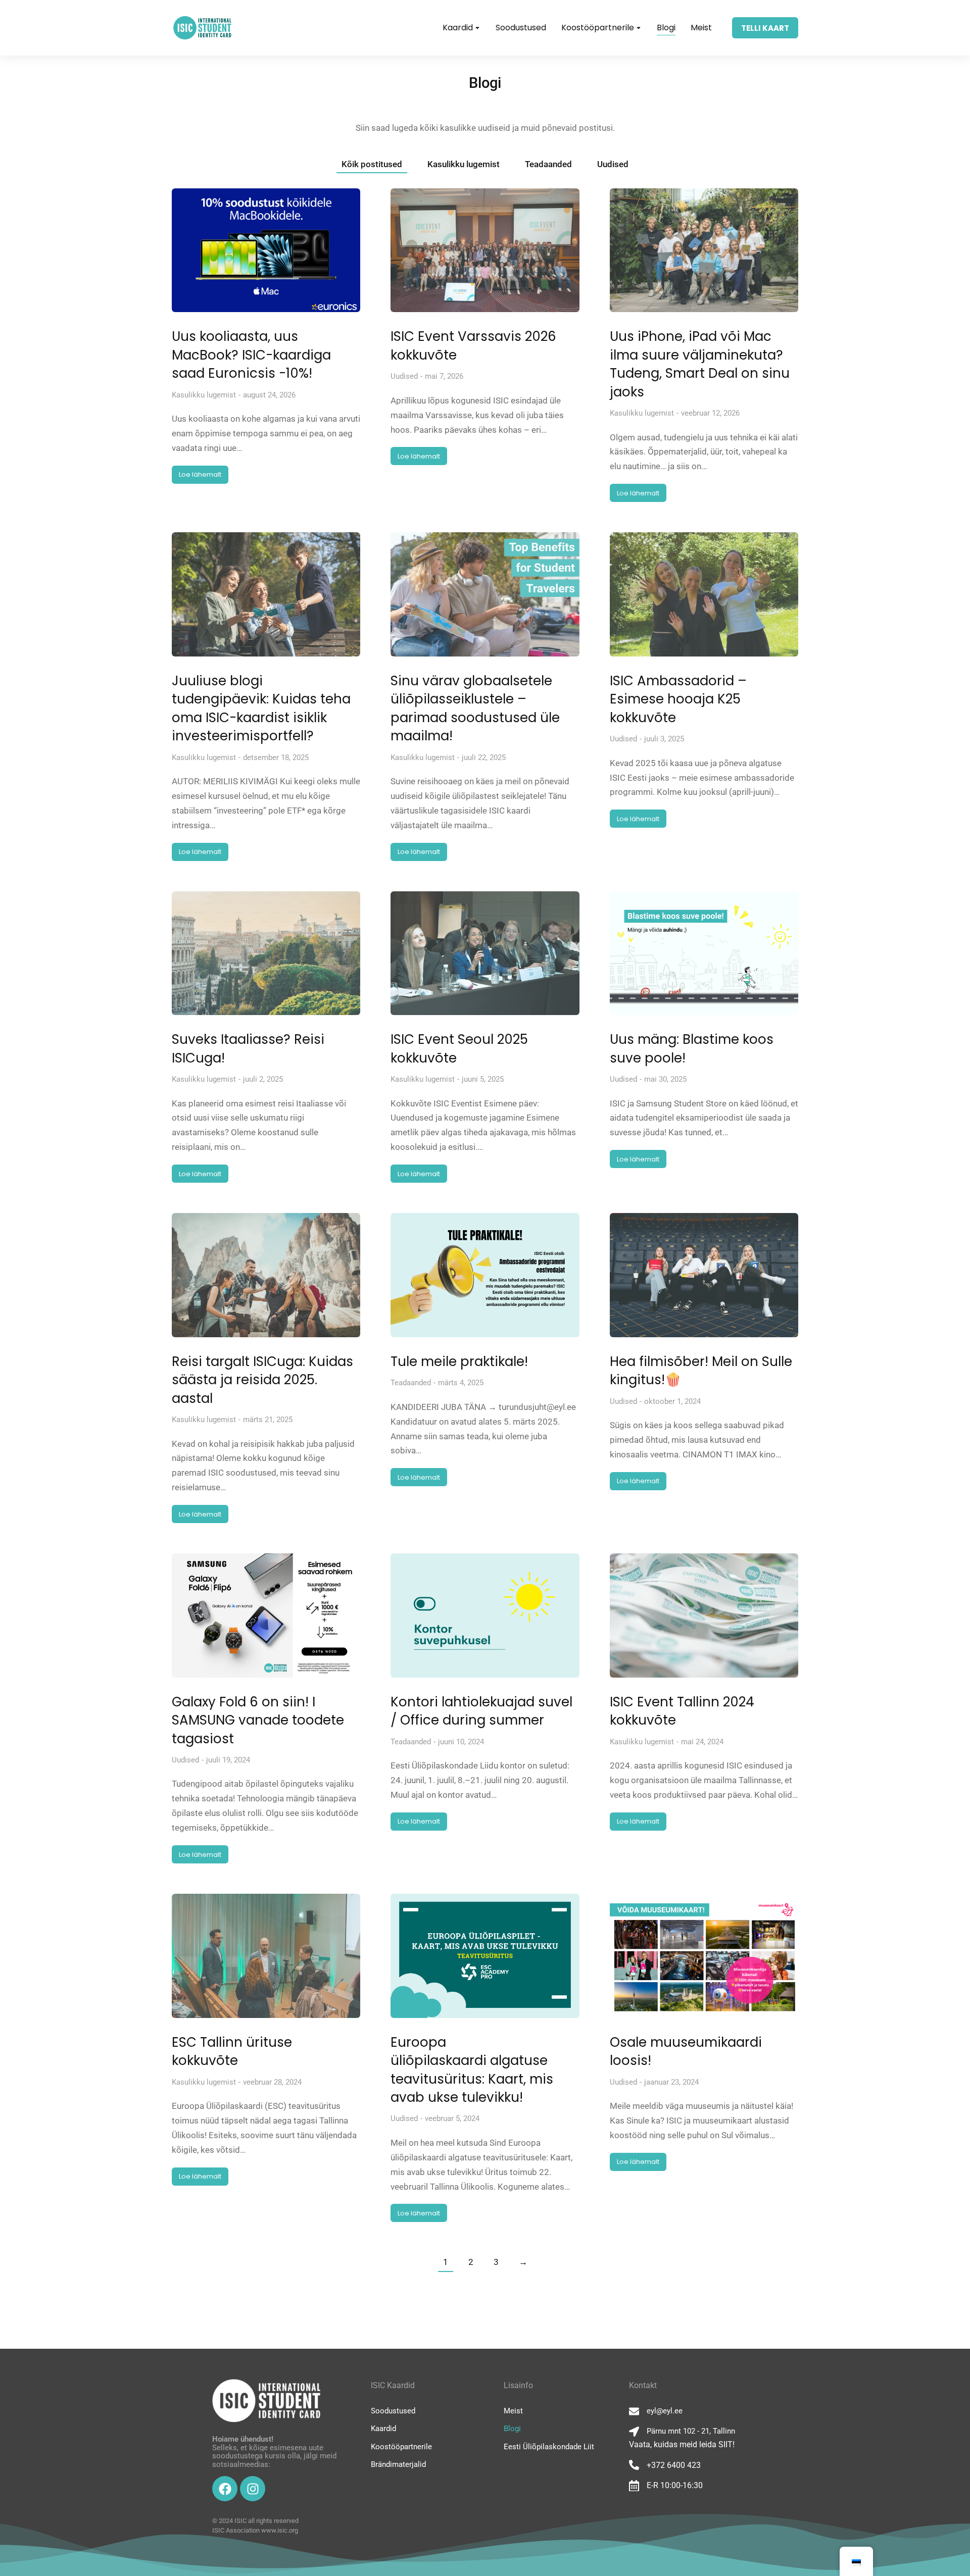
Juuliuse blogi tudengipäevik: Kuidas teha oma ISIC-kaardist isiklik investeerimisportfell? (261, 708)
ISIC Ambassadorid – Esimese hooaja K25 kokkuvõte (678, 699)
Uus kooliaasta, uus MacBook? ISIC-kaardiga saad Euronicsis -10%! (251, 355)
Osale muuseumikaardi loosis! (686, 2051)
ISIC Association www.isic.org (255, 2530)
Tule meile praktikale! (459, 1361)
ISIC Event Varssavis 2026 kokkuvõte (473, 345)
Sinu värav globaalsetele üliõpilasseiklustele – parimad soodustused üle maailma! (475, 708)
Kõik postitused (372, 164)
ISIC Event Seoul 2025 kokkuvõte (459, 1048)
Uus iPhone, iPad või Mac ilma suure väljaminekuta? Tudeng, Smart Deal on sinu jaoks (700, 364)
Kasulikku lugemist (464, 164)
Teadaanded (548, 164)
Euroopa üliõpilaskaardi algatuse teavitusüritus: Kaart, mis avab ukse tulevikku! (472, 2070)
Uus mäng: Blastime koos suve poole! (692, 1048)
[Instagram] (253, 2489)
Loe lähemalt (200, 474)
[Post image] (266, 250)
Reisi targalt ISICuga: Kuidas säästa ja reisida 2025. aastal (262, 1380)
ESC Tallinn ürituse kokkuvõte (232, 2051)
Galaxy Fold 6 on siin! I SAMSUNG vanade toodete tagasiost (258, 1720)
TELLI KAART (765, 28)
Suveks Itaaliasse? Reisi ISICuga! (248, 1048)
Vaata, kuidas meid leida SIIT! (682, 2444)
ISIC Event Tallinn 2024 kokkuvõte (682, 1711)
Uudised (613, 164)
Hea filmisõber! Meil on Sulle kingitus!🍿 (701, 1371)
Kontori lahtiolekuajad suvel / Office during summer (481, 1711)
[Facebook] (225, 2489)
